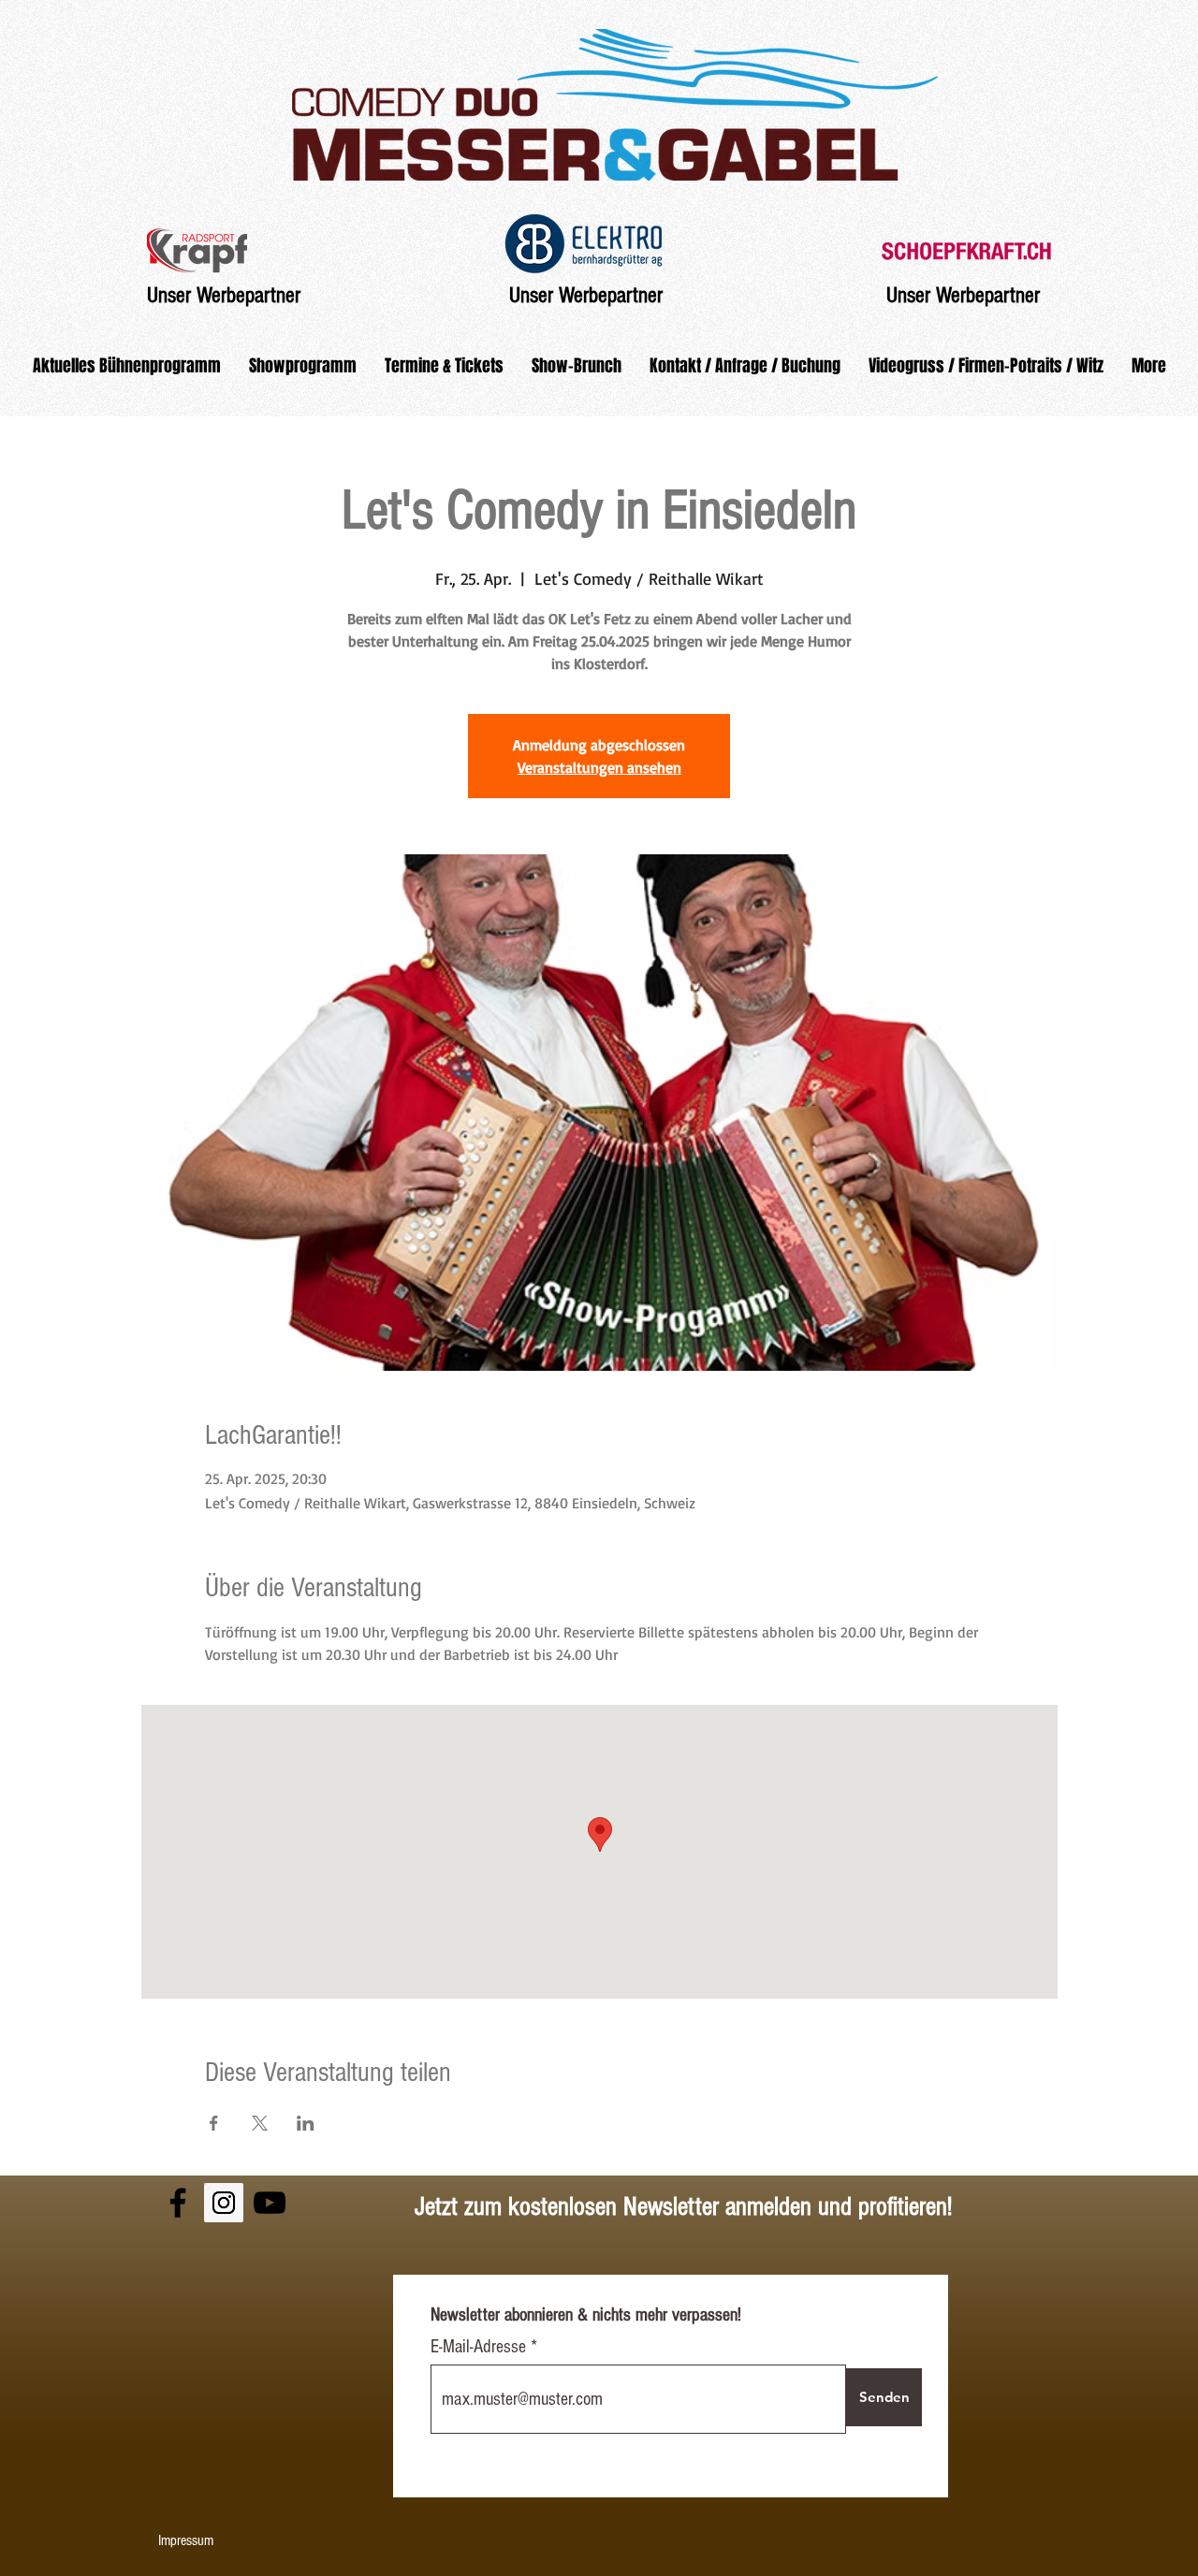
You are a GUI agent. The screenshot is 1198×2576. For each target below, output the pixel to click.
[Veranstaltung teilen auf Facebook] (214, 2123)
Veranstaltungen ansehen (599, 767)
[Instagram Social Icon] (224, 2203)
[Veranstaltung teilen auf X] (260, 2123)
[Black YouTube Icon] (270, 2203)
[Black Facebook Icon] (178, 2203)
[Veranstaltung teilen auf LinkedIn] (306, 2123)
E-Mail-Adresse (481, 2347)
